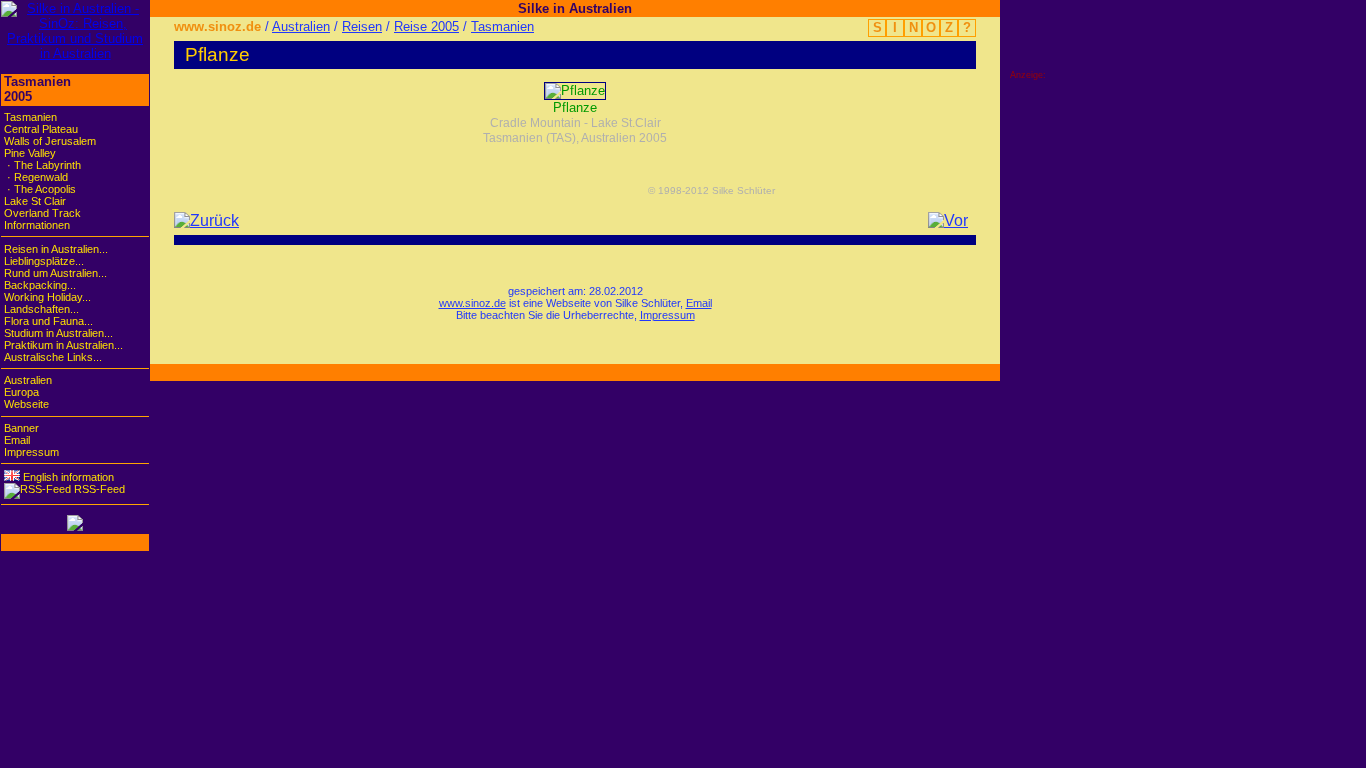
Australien (301, 26)
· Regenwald (36, 177)
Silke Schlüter (647, 303)
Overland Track (42, 213)
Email (699, 303)
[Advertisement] (1090, 380)
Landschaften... (41, 309)
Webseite (26, 404)
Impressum (667, 315)
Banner (21, 428)
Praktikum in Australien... (63, 345)
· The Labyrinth (42, 165)
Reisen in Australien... (56, 249)
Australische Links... (53, 357)
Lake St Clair (35, 201)
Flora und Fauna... (48, 321)
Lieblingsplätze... (44, 261)
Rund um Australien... (55, 273)
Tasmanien (502, 26)
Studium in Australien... (58, 333)
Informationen (37, 225)
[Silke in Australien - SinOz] (75, 53)
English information (67, 477)
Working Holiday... (47, 297)
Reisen (362, 26)
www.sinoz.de (217, 26)
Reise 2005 (426, 26)
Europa (21, 392)
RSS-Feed (98, 489)
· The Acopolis (40, 189)
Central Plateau (41, 129)
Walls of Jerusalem (50, 141)
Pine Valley (30, 153)
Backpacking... (40, 285)
